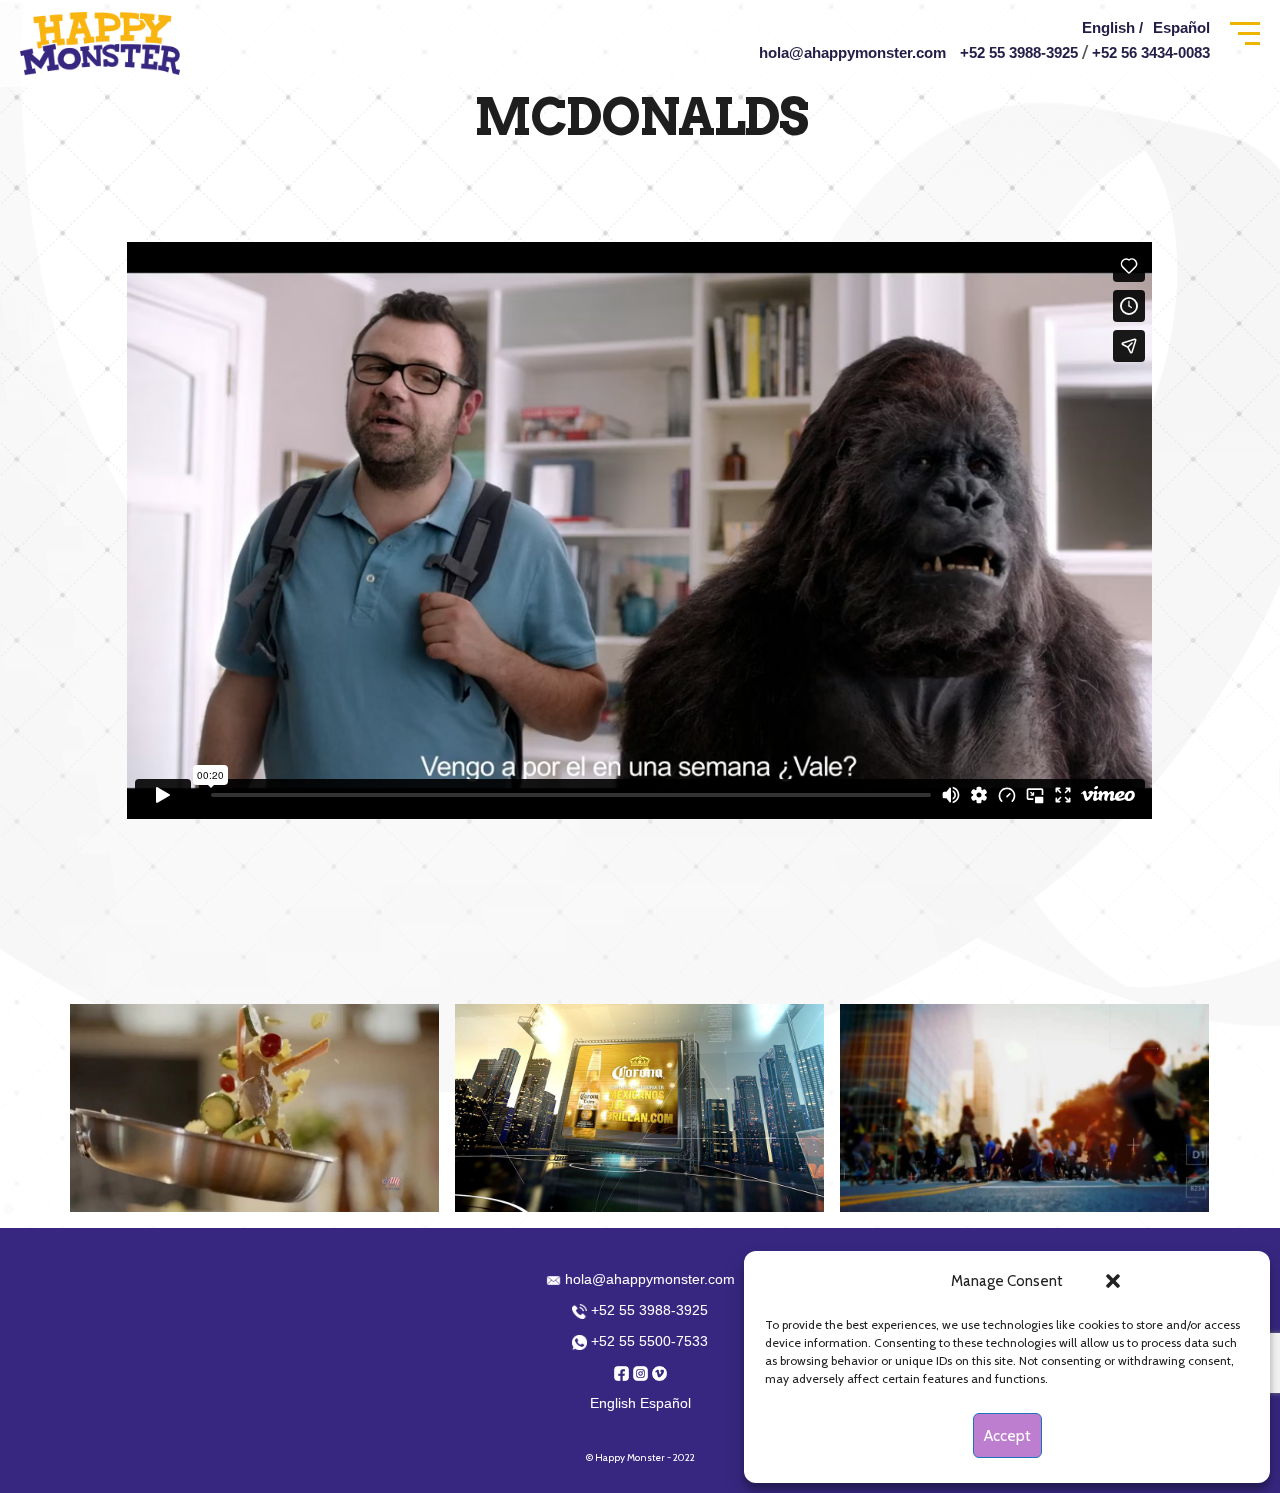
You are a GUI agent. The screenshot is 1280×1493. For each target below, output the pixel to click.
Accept (1007, 1436)
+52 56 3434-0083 (1151, 52)
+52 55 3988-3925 (1019, 52)
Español (1181, 27)
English (613, 1403)
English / (1112, 27)
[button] (1113, 1281)
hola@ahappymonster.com (852, 52)
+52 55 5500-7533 (647, 1341)
